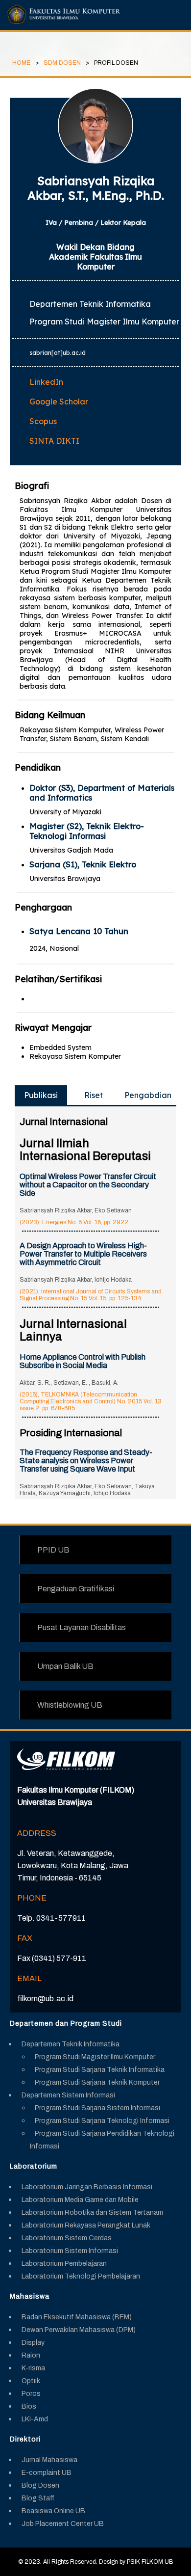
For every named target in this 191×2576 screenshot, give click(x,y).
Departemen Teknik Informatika (71, 2044)
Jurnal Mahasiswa (49, 2460)
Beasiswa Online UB (53, 2511)
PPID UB (53, 1550)
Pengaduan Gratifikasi (76, 1589)
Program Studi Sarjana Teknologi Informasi (102, 2121)
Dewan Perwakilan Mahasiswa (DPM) (79, 2330)
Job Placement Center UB (63, 2524)
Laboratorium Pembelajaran (64, 2264)
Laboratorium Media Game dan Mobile (80, 2200)
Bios (29, 2406)
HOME (21, 63)
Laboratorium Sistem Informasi (70, 2251)
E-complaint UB (47, 2473)
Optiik (31, 2381)
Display (33, 2343)
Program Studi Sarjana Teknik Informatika (100, 2070)
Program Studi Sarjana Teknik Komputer (97, 2082)
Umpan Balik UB (65, 1666)
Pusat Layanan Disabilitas (82, 1627)
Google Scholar (59, 402)
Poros (31, 2394)
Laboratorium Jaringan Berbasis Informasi (87, 2187)
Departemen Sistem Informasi (68, 2095)
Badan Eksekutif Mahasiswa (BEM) (77, 2317)
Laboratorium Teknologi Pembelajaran (81, 2276)
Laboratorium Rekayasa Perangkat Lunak (86, 2225)
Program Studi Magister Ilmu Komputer (95, 2057)
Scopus (43, 421)
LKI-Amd (35, 2419)
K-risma (33, 2368)
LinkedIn (46, 382)
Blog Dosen (40, 2485)
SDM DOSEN (62, 63)
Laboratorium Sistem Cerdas (67, 2238)
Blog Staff (38, 2498)
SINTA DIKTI (54, 441)
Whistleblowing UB (70, 1705)
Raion (31, 2355)
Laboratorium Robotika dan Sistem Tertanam (92, 2213)
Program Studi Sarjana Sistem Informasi (97, 2108)
